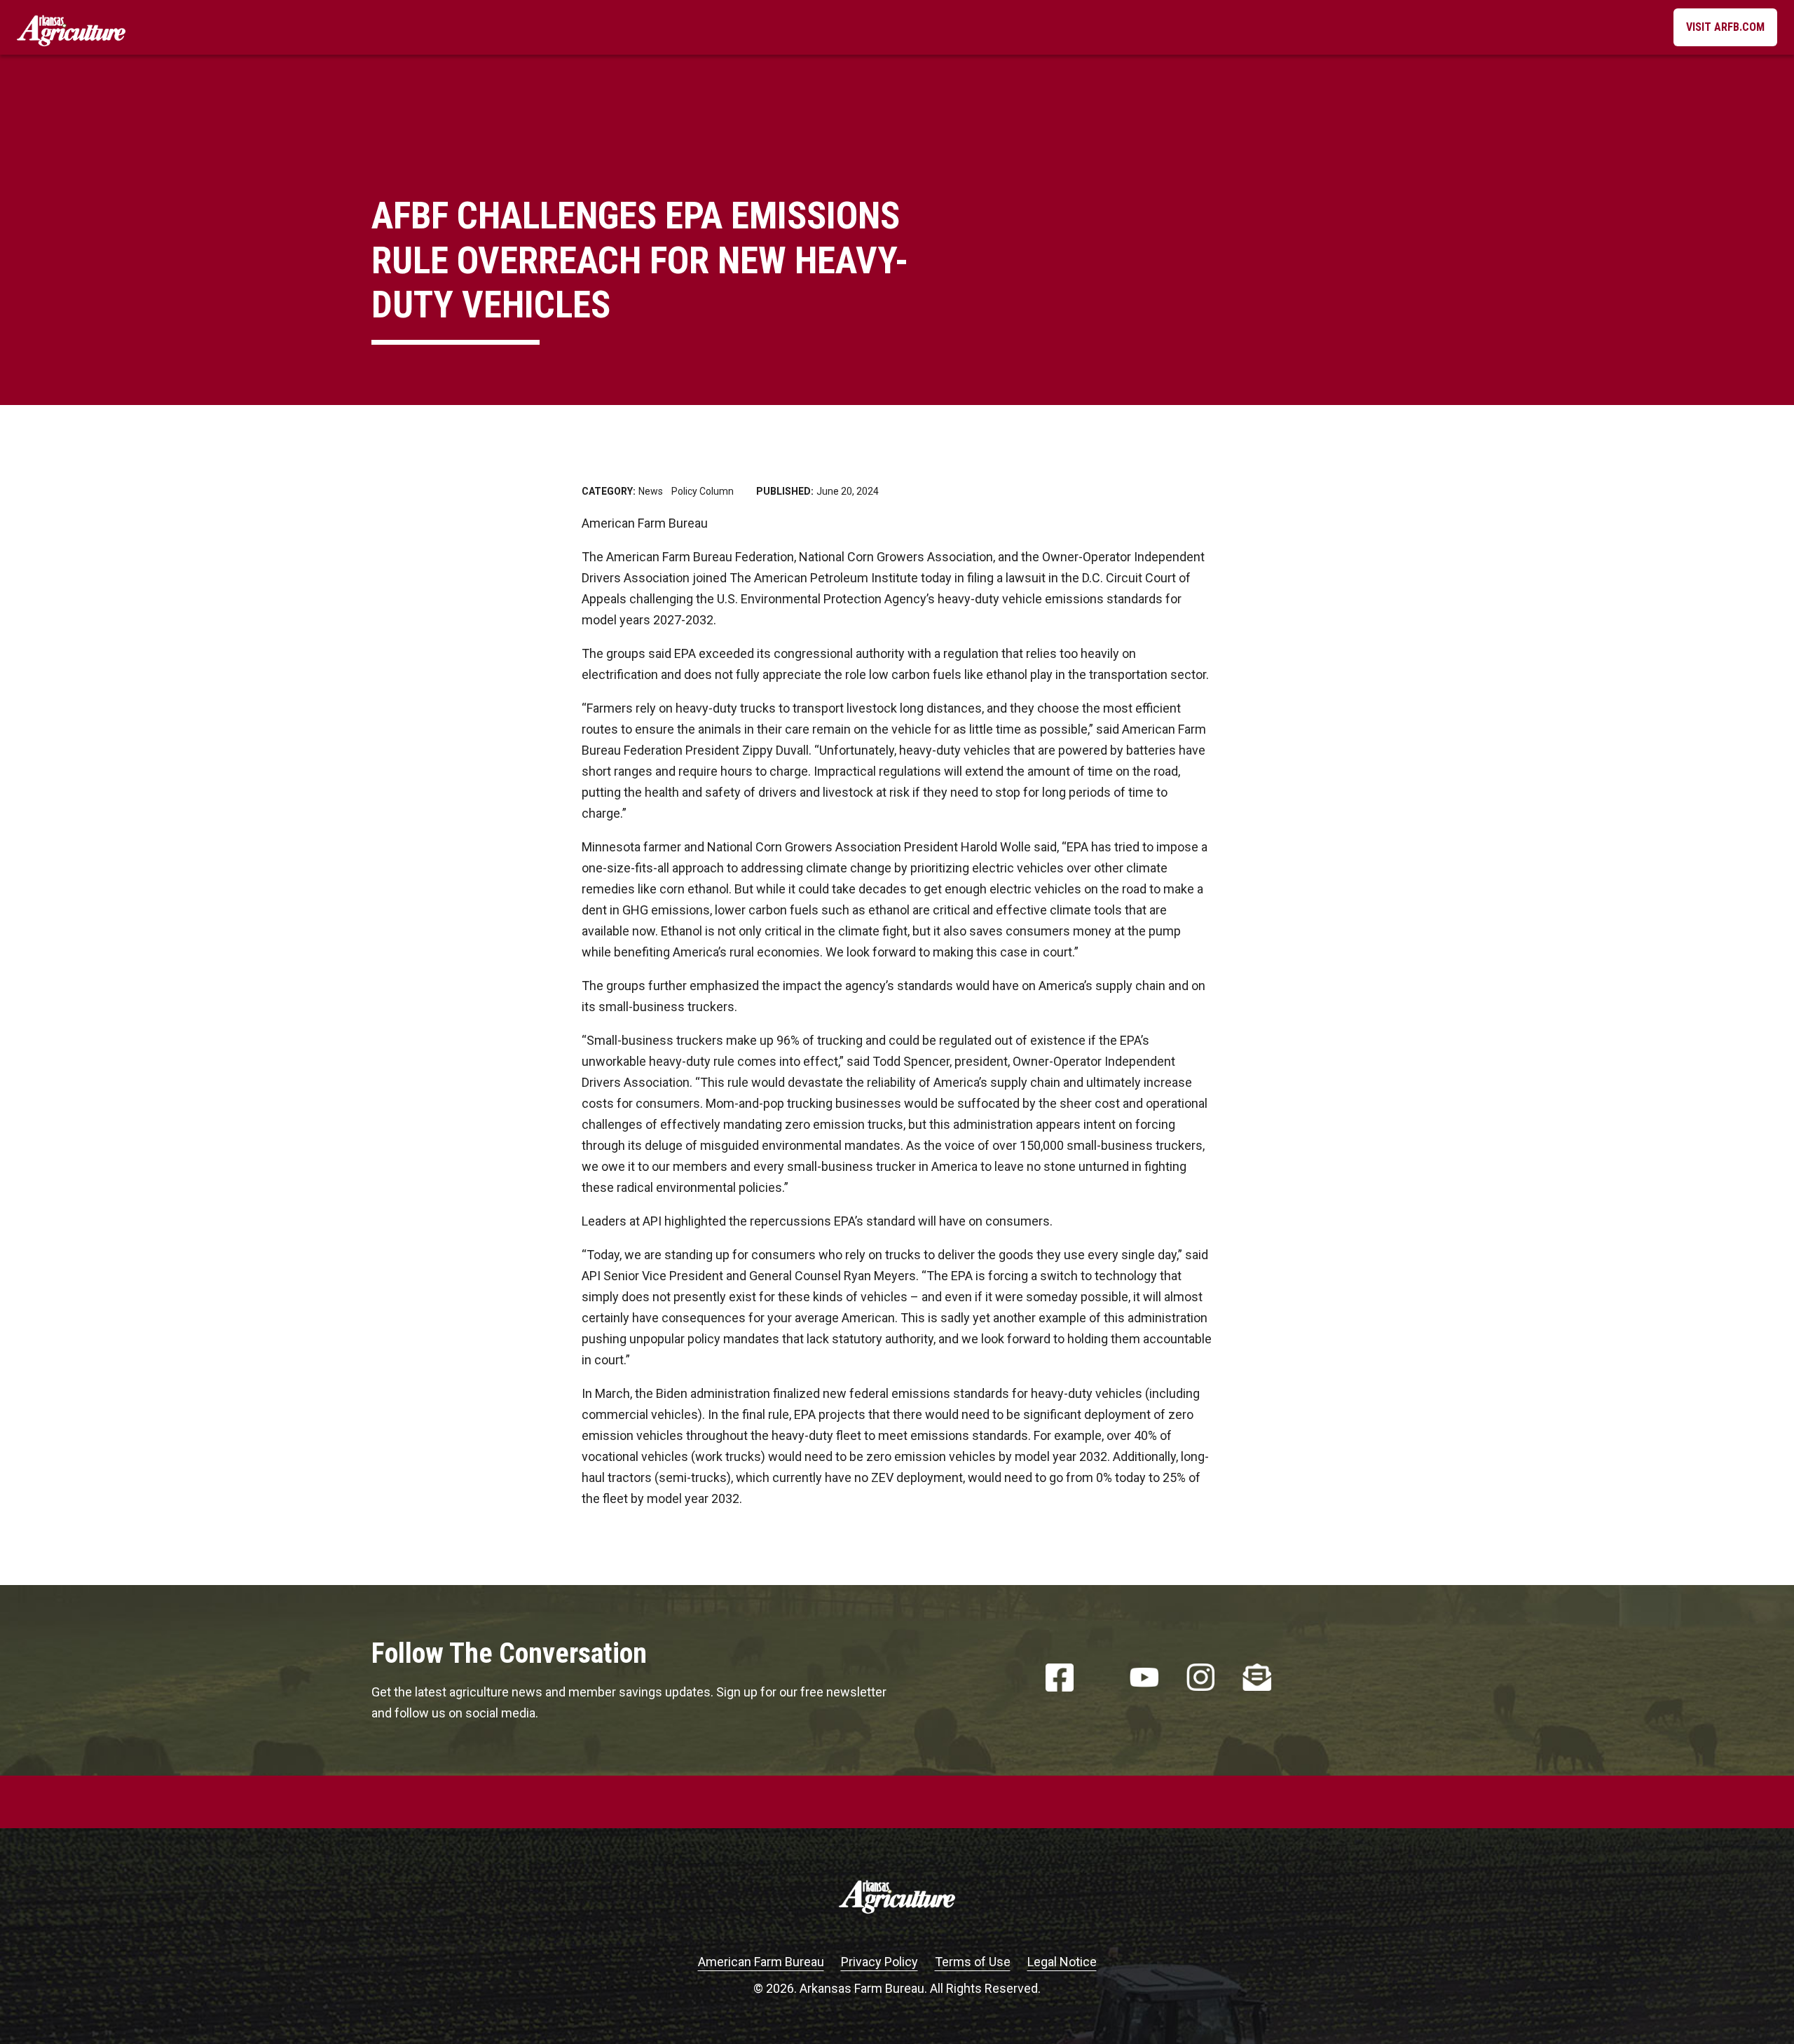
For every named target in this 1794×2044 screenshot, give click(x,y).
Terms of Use (973, 1962)
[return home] (71, 27)
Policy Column (703, 491)
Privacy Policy (879, 1962)
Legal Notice (1062, 1962)
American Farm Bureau (761, 1962)
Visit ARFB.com (1725, 27)
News (651, 491)
